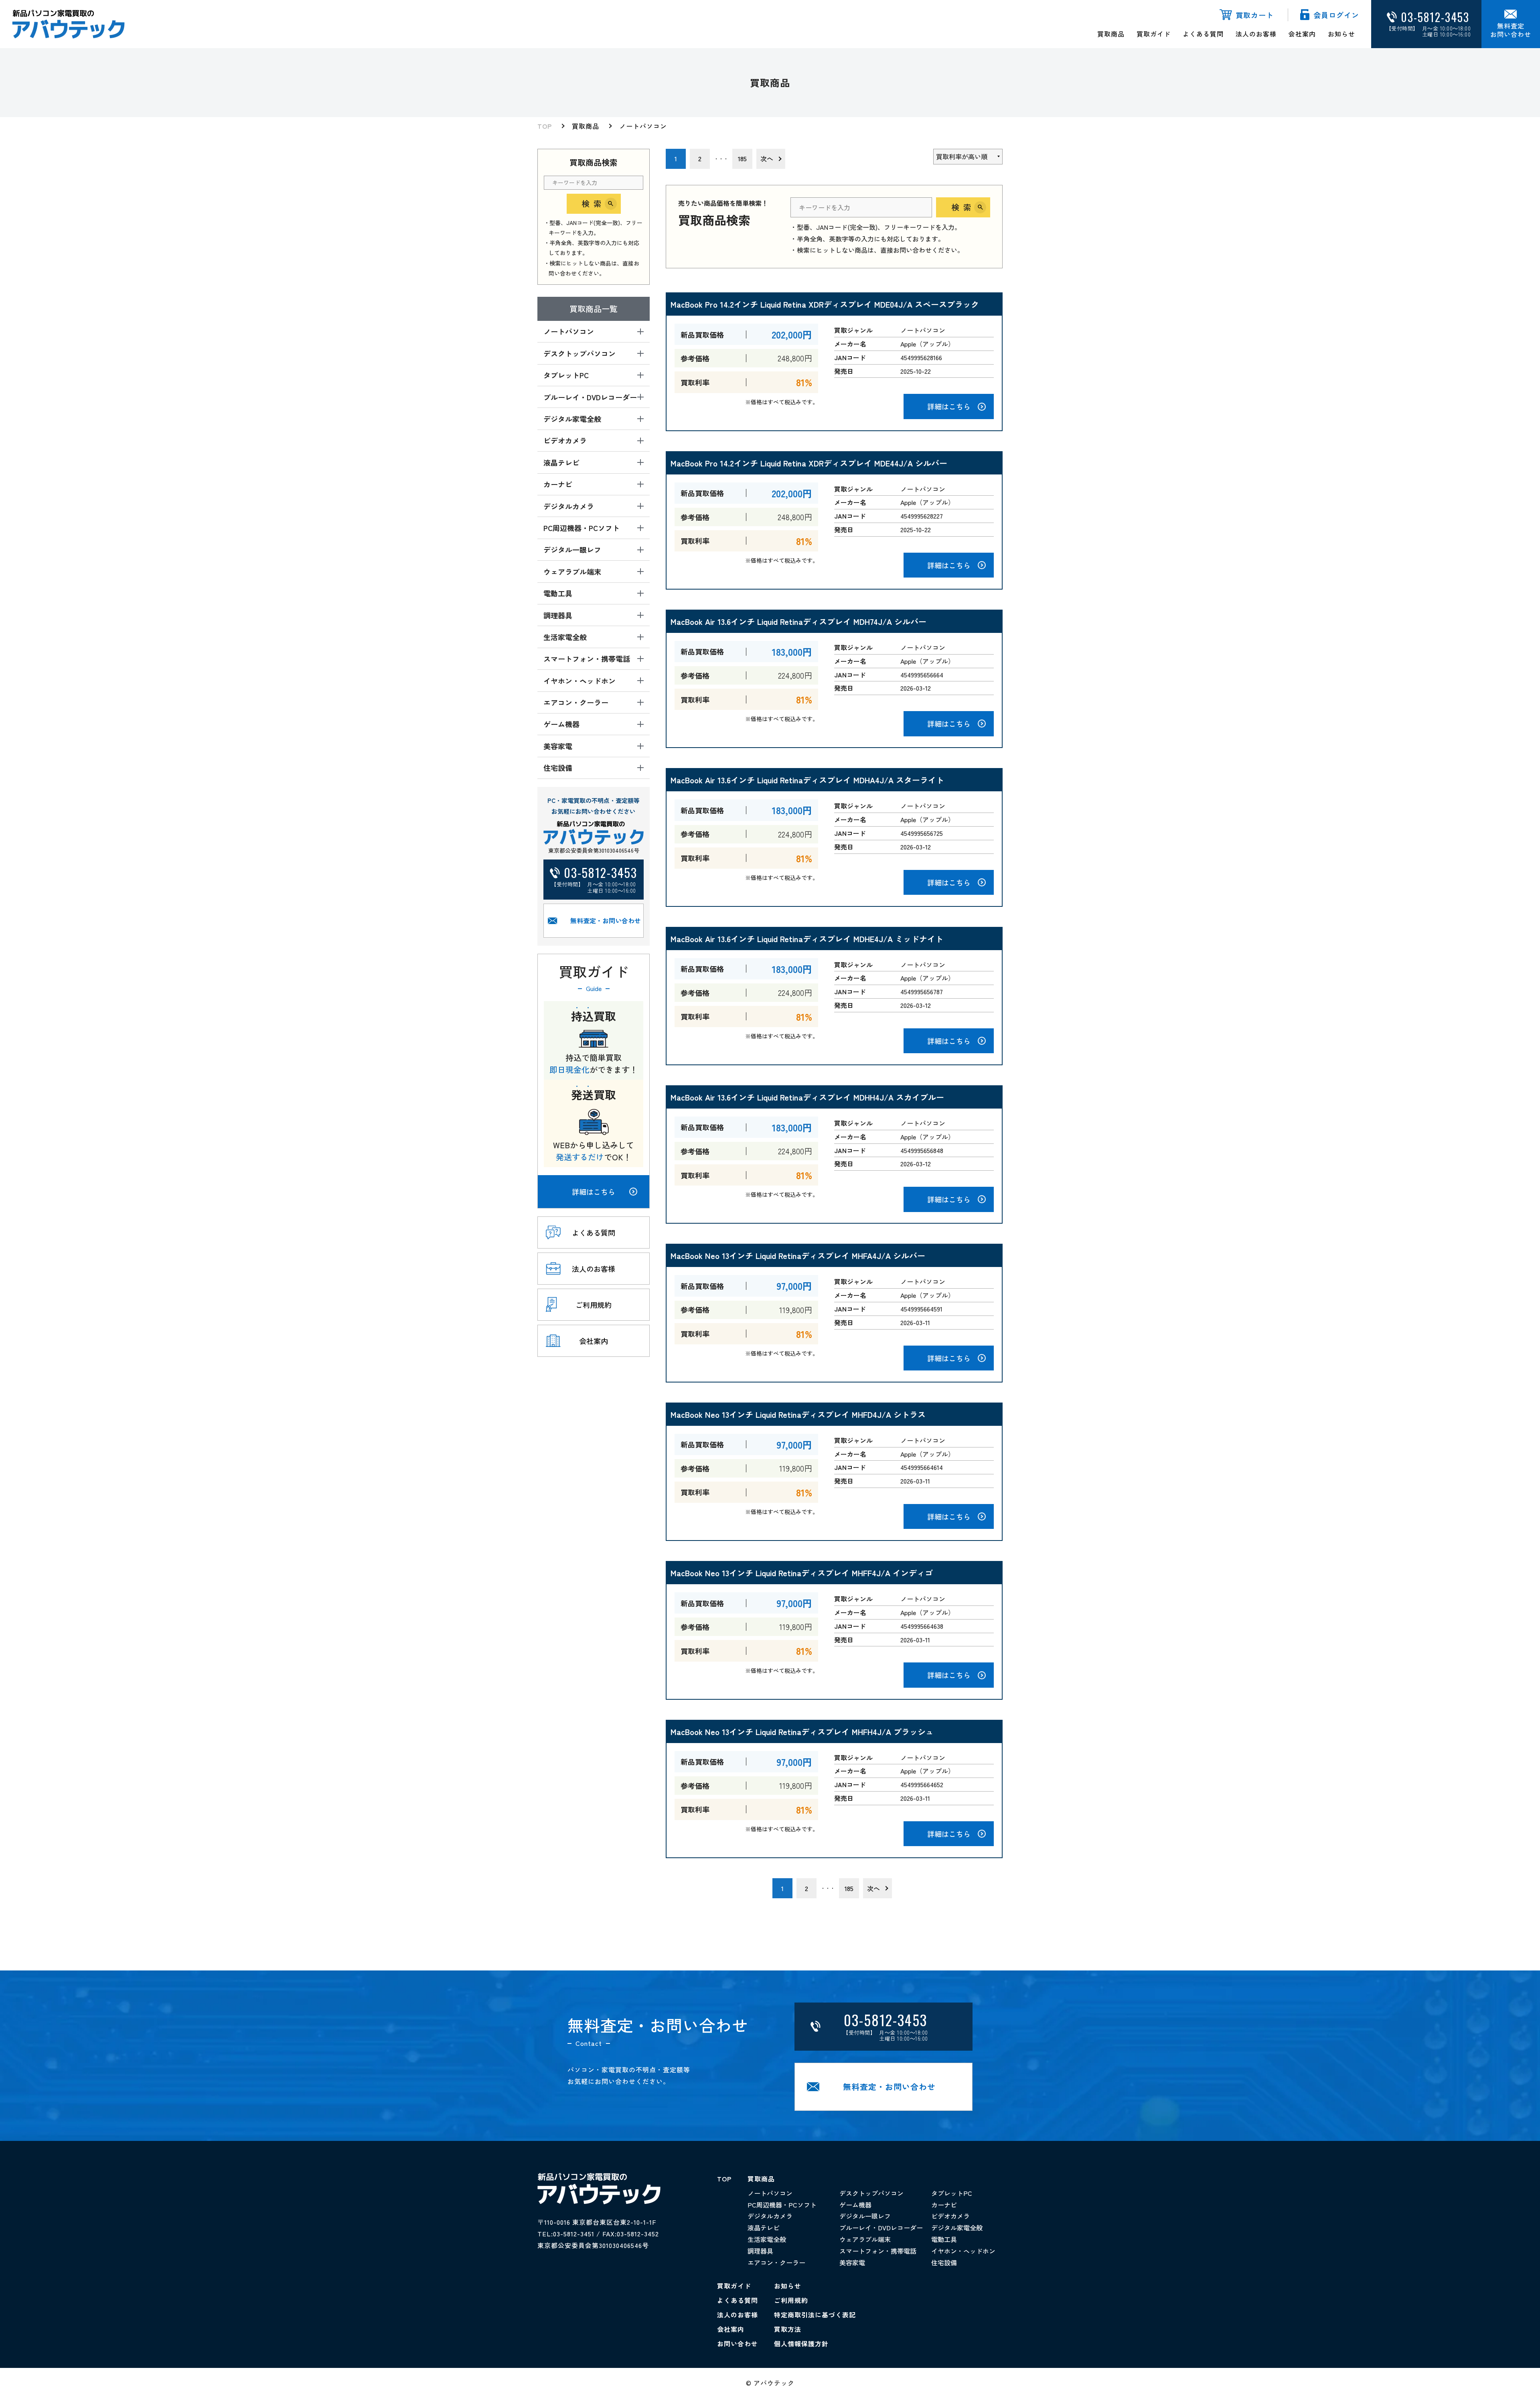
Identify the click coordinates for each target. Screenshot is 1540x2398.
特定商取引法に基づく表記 (815, 2315)
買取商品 (1111, 34)
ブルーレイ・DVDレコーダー (881, 2228)
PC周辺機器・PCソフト (782, 2205)
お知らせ (1341, 34)
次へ (767, 158)
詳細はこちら (594, 1192)
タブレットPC (952, 2193)
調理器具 (760, 2251)
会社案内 (1302, 34)
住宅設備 (944, 2262)
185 (742, 158)
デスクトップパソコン (871, 2193)
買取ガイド (1154, 34)
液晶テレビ (764, 2228)
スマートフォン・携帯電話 (878, 2251)
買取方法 (788, 2329)
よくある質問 (1203, 34)
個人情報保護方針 (801, 2343)
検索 (594, 204)
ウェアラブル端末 (865, 2239)
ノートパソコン (643, 126)
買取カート (1255, 15)
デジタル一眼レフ (865, 2216)
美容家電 (852, 2262)
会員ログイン (1336, 15)
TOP (545, 126)
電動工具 (944, 2239)
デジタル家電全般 (957, 2228)
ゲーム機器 (855, 2205)
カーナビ (944, 2205)
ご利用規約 (791, 2300)
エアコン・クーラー (776, 2262)
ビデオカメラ (950, 2216)
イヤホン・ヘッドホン (963, 2251)
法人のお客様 (1256, 34)
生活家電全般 (767, 2239)
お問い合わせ (738, 2343)
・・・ (721, 159)
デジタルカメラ (770, 2216)
